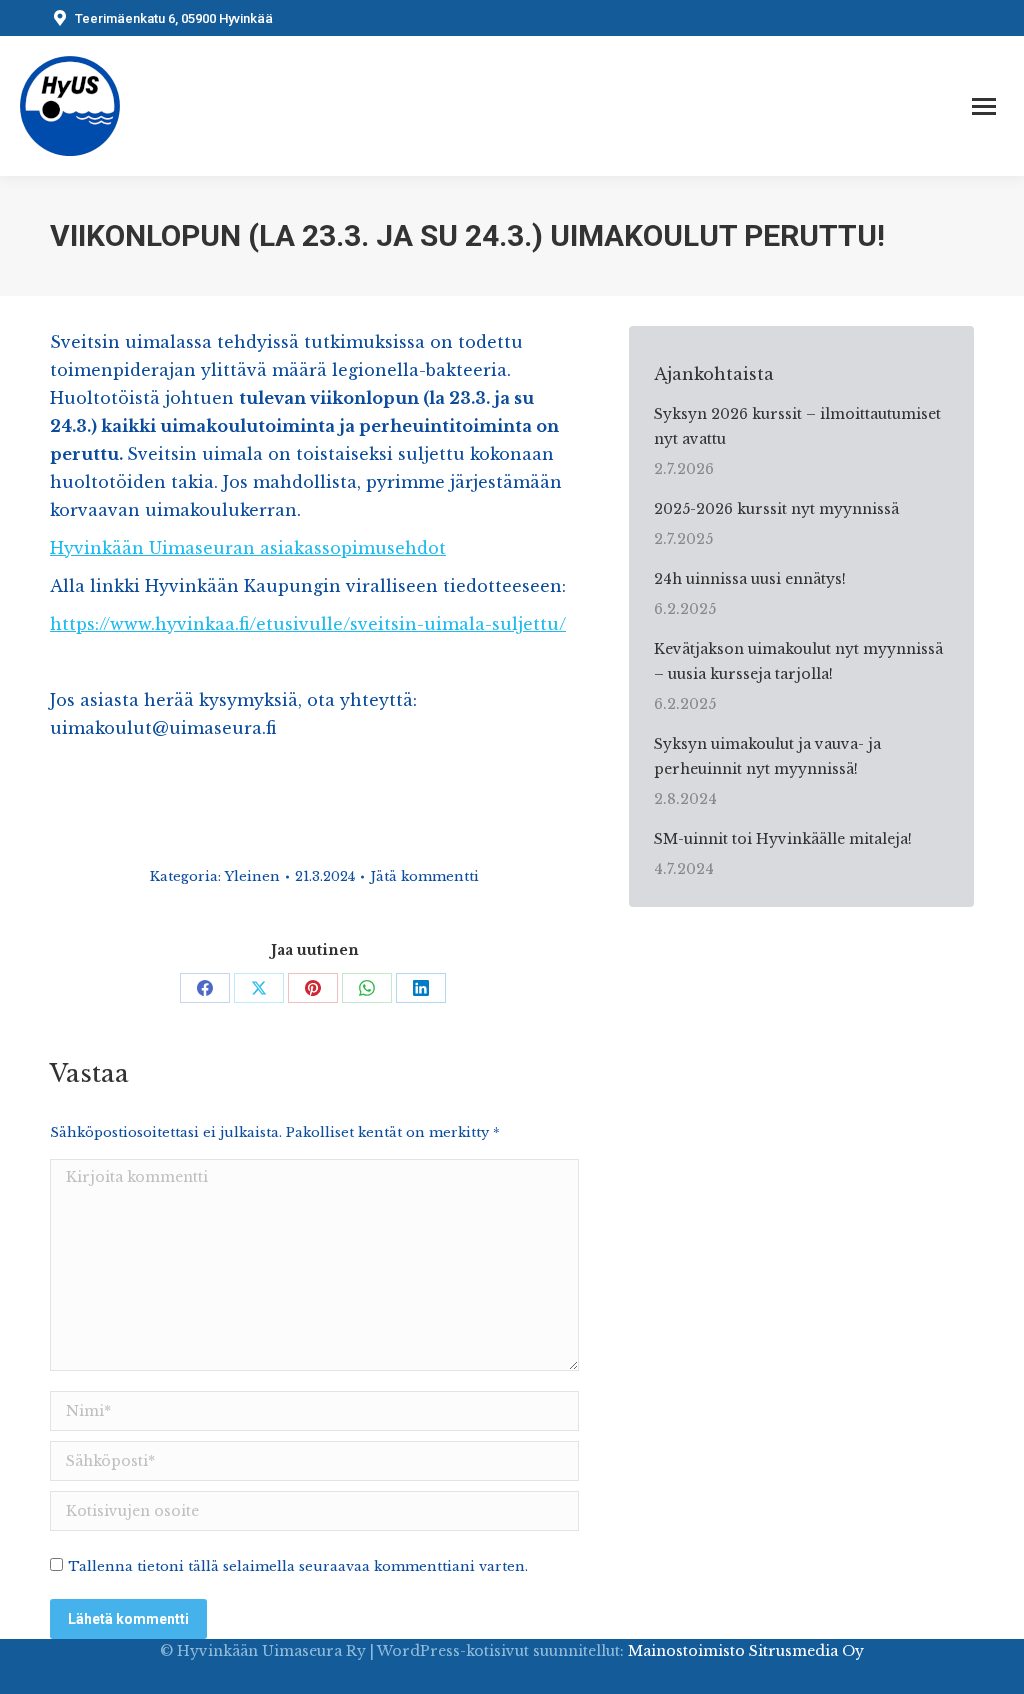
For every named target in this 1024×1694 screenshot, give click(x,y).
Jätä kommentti (424, 876)
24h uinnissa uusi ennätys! (750, 579)
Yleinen (252, 876)
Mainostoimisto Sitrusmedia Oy (746, 1651)
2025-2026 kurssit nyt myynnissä (776, 509)
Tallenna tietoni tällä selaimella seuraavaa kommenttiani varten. (298, 1566)
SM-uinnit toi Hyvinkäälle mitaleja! (783, 839)
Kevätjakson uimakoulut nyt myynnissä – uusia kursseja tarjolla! (798, 661)
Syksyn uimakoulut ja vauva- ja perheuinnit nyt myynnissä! (767, 756)
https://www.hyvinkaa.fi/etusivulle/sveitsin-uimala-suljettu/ (308, 624)
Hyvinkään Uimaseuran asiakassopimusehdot (248, 548)
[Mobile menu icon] (984, 106)
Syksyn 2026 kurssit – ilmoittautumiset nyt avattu (797, 426)
